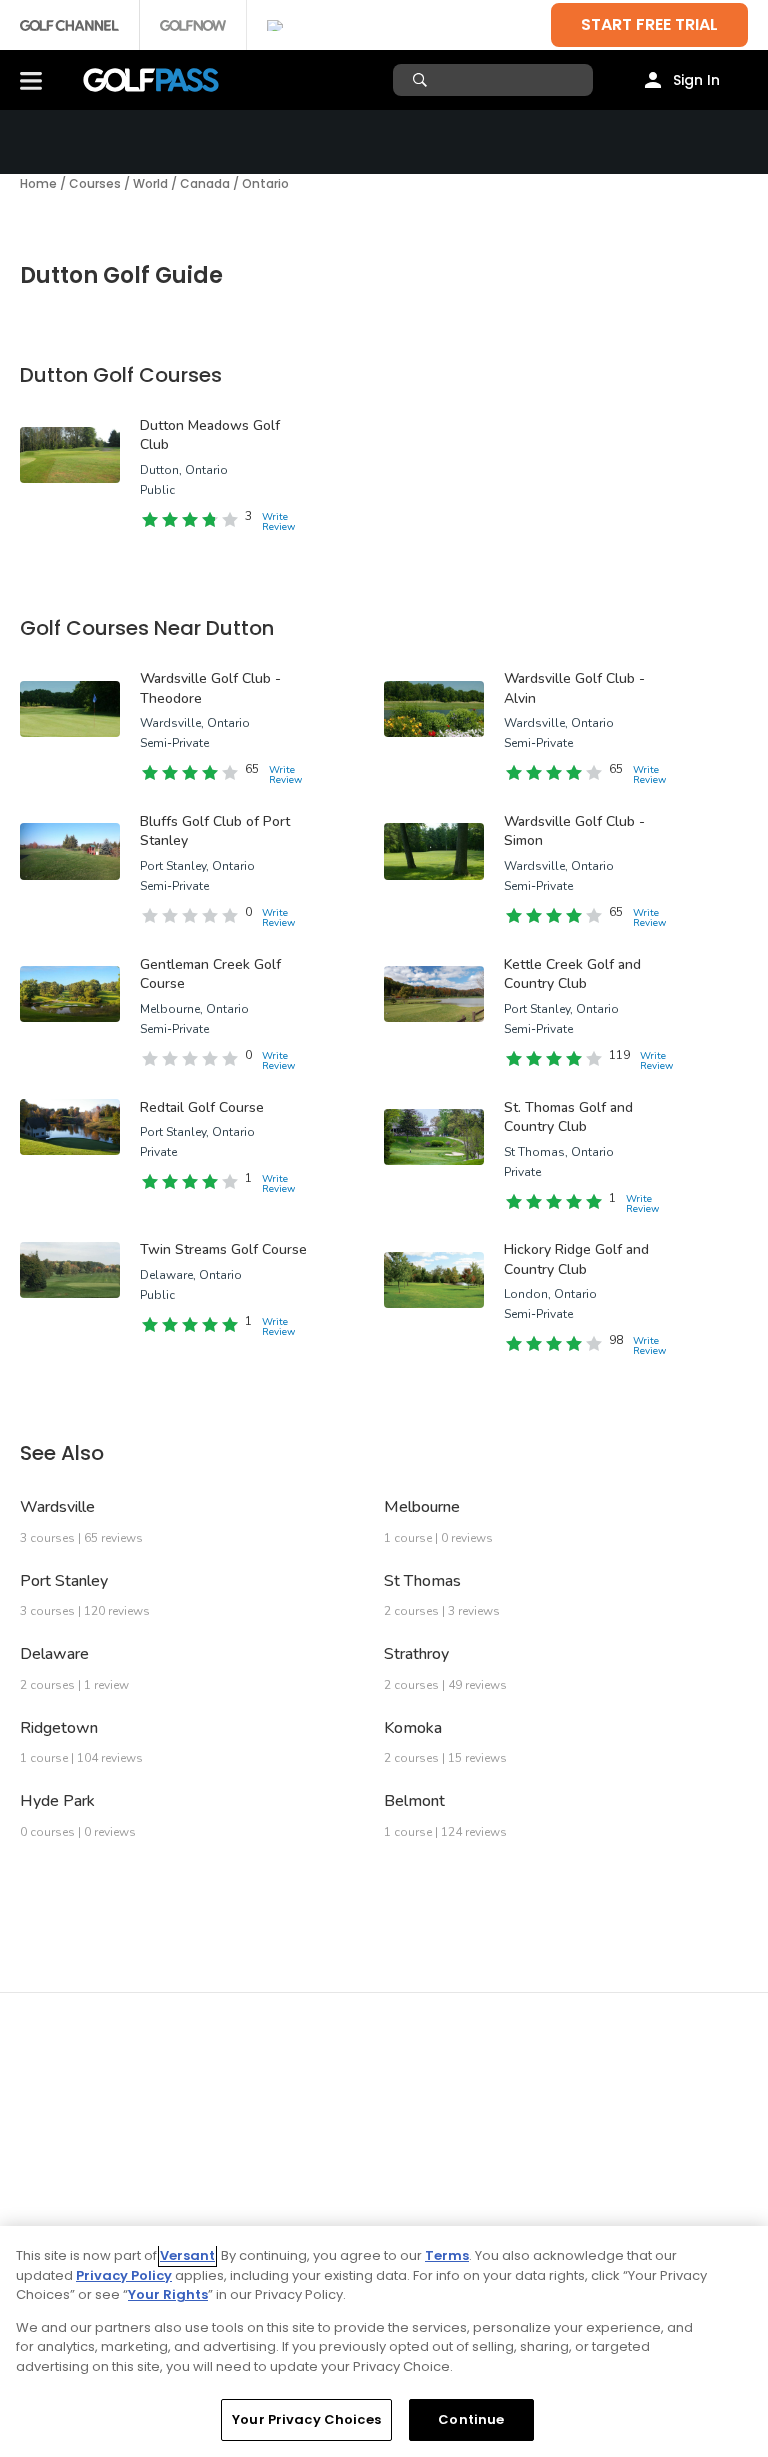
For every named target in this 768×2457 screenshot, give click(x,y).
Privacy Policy (124, 2275)
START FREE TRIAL (649, 24)
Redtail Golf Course (202, 1107)
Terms (447, 2255)
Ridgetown (59, 1728)
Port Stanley (64, 1581)
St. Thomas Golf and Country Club (568, 1117)
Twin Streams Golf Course (223, 1249)
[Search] (422, 80)
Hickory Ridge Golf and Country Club (576, 1259)
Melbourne (422, 1507)
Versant (187, 2255)
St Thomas (422, 1581)
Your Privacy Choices (306, 2419)
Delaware (54, 1654)
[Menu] (31, 80)
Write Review (278, 522)
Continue (471, 2419)
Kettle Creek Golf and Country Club (572, 974)
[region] (384, 2341)
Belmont (414, 1801)
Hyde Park (57, 1801)
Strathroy (416, 1654)
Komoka (413, 1728)
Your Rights (168, 2294)
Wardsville (57, 1507)
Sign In (696, 80)
